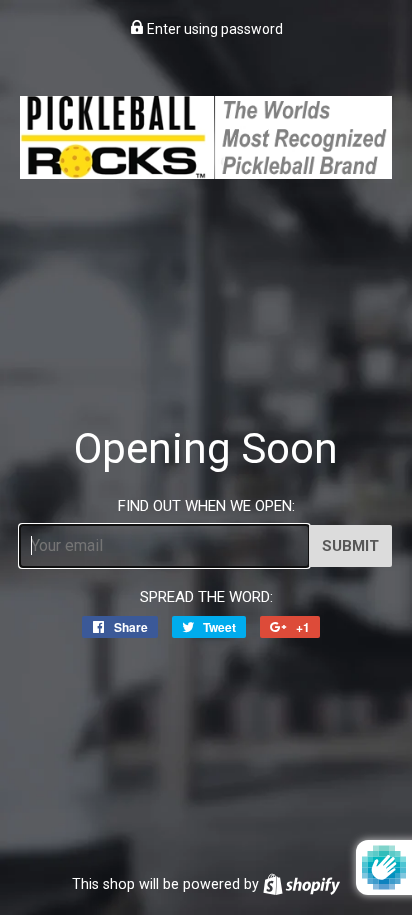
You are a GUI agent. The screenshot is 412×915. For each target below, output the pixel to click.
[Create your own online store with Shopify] (301, 884)
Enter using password (213, 29)
